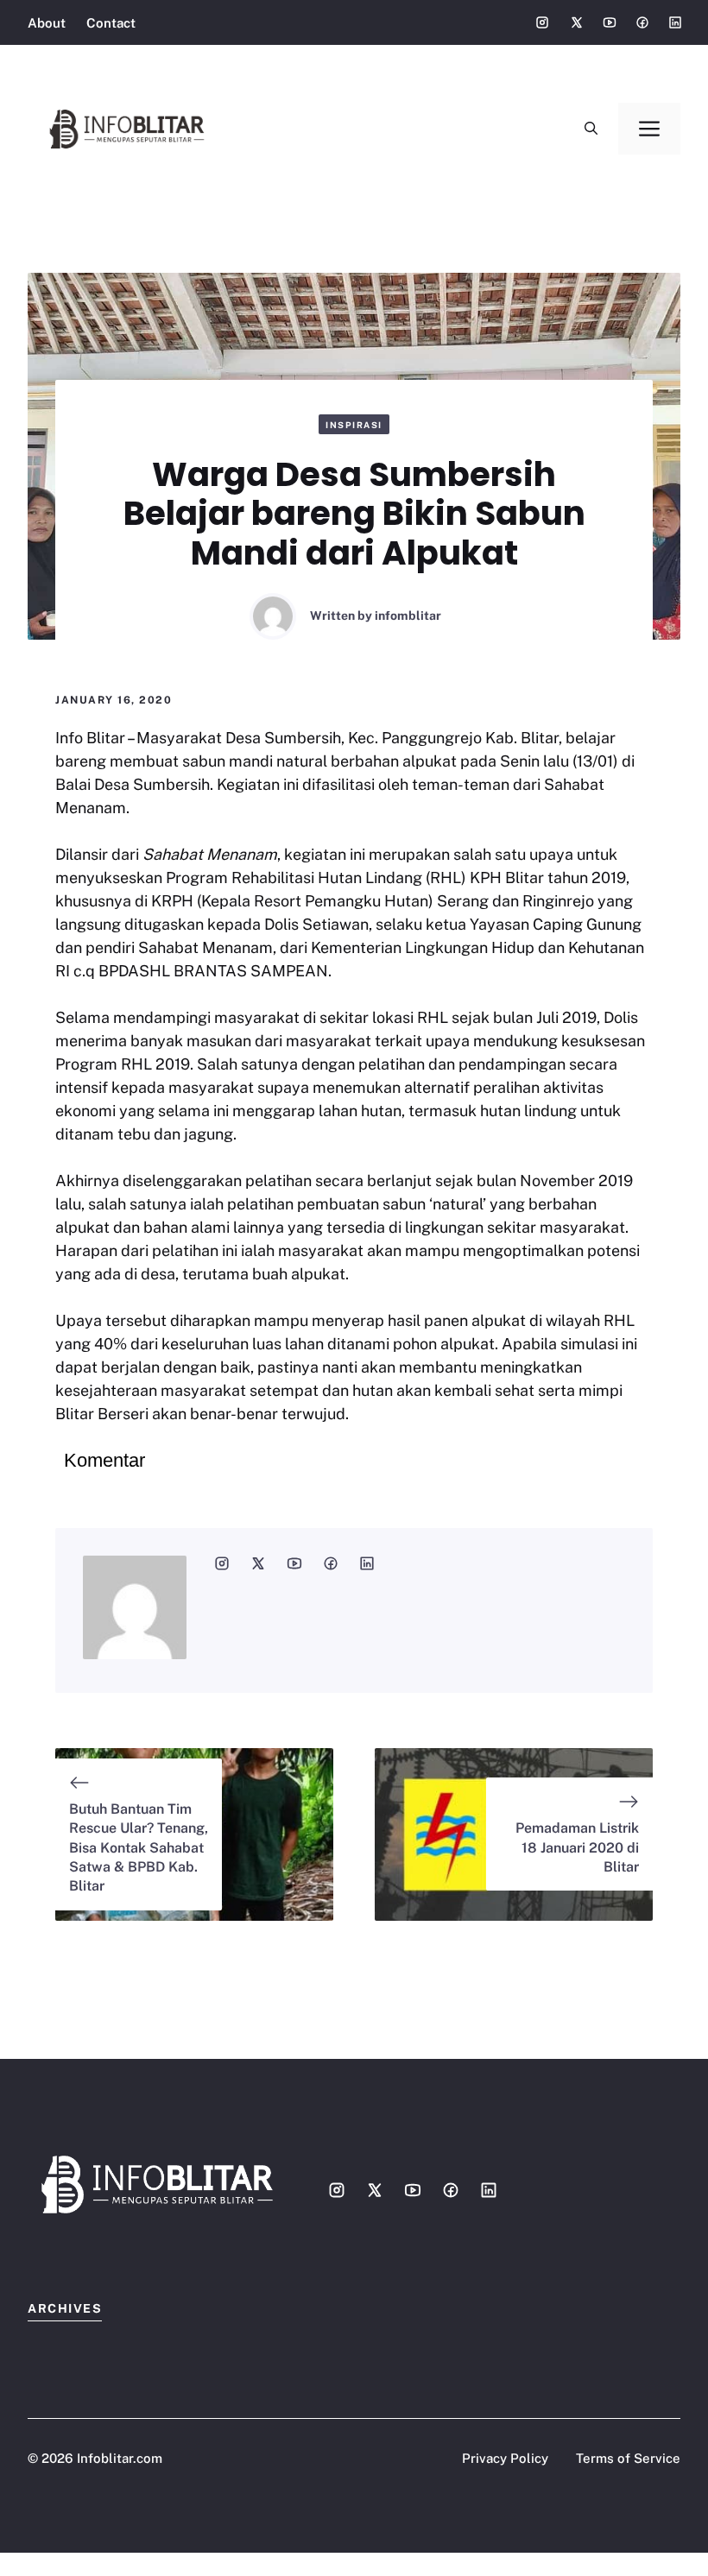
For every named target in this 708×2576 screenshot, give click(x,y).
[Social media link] (542, 22)
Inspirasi (354, 425)
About (47, 23)
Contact (111, 23)
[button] (591, 129)
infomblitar (408, 616)
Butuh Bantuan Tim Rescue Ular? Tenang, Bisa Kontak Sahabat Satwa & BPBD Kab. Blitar (139, 1848)
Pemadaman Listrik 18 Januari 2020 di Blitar (577, 1847)
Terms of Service (628, 2458)
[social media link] (222, 1563)
